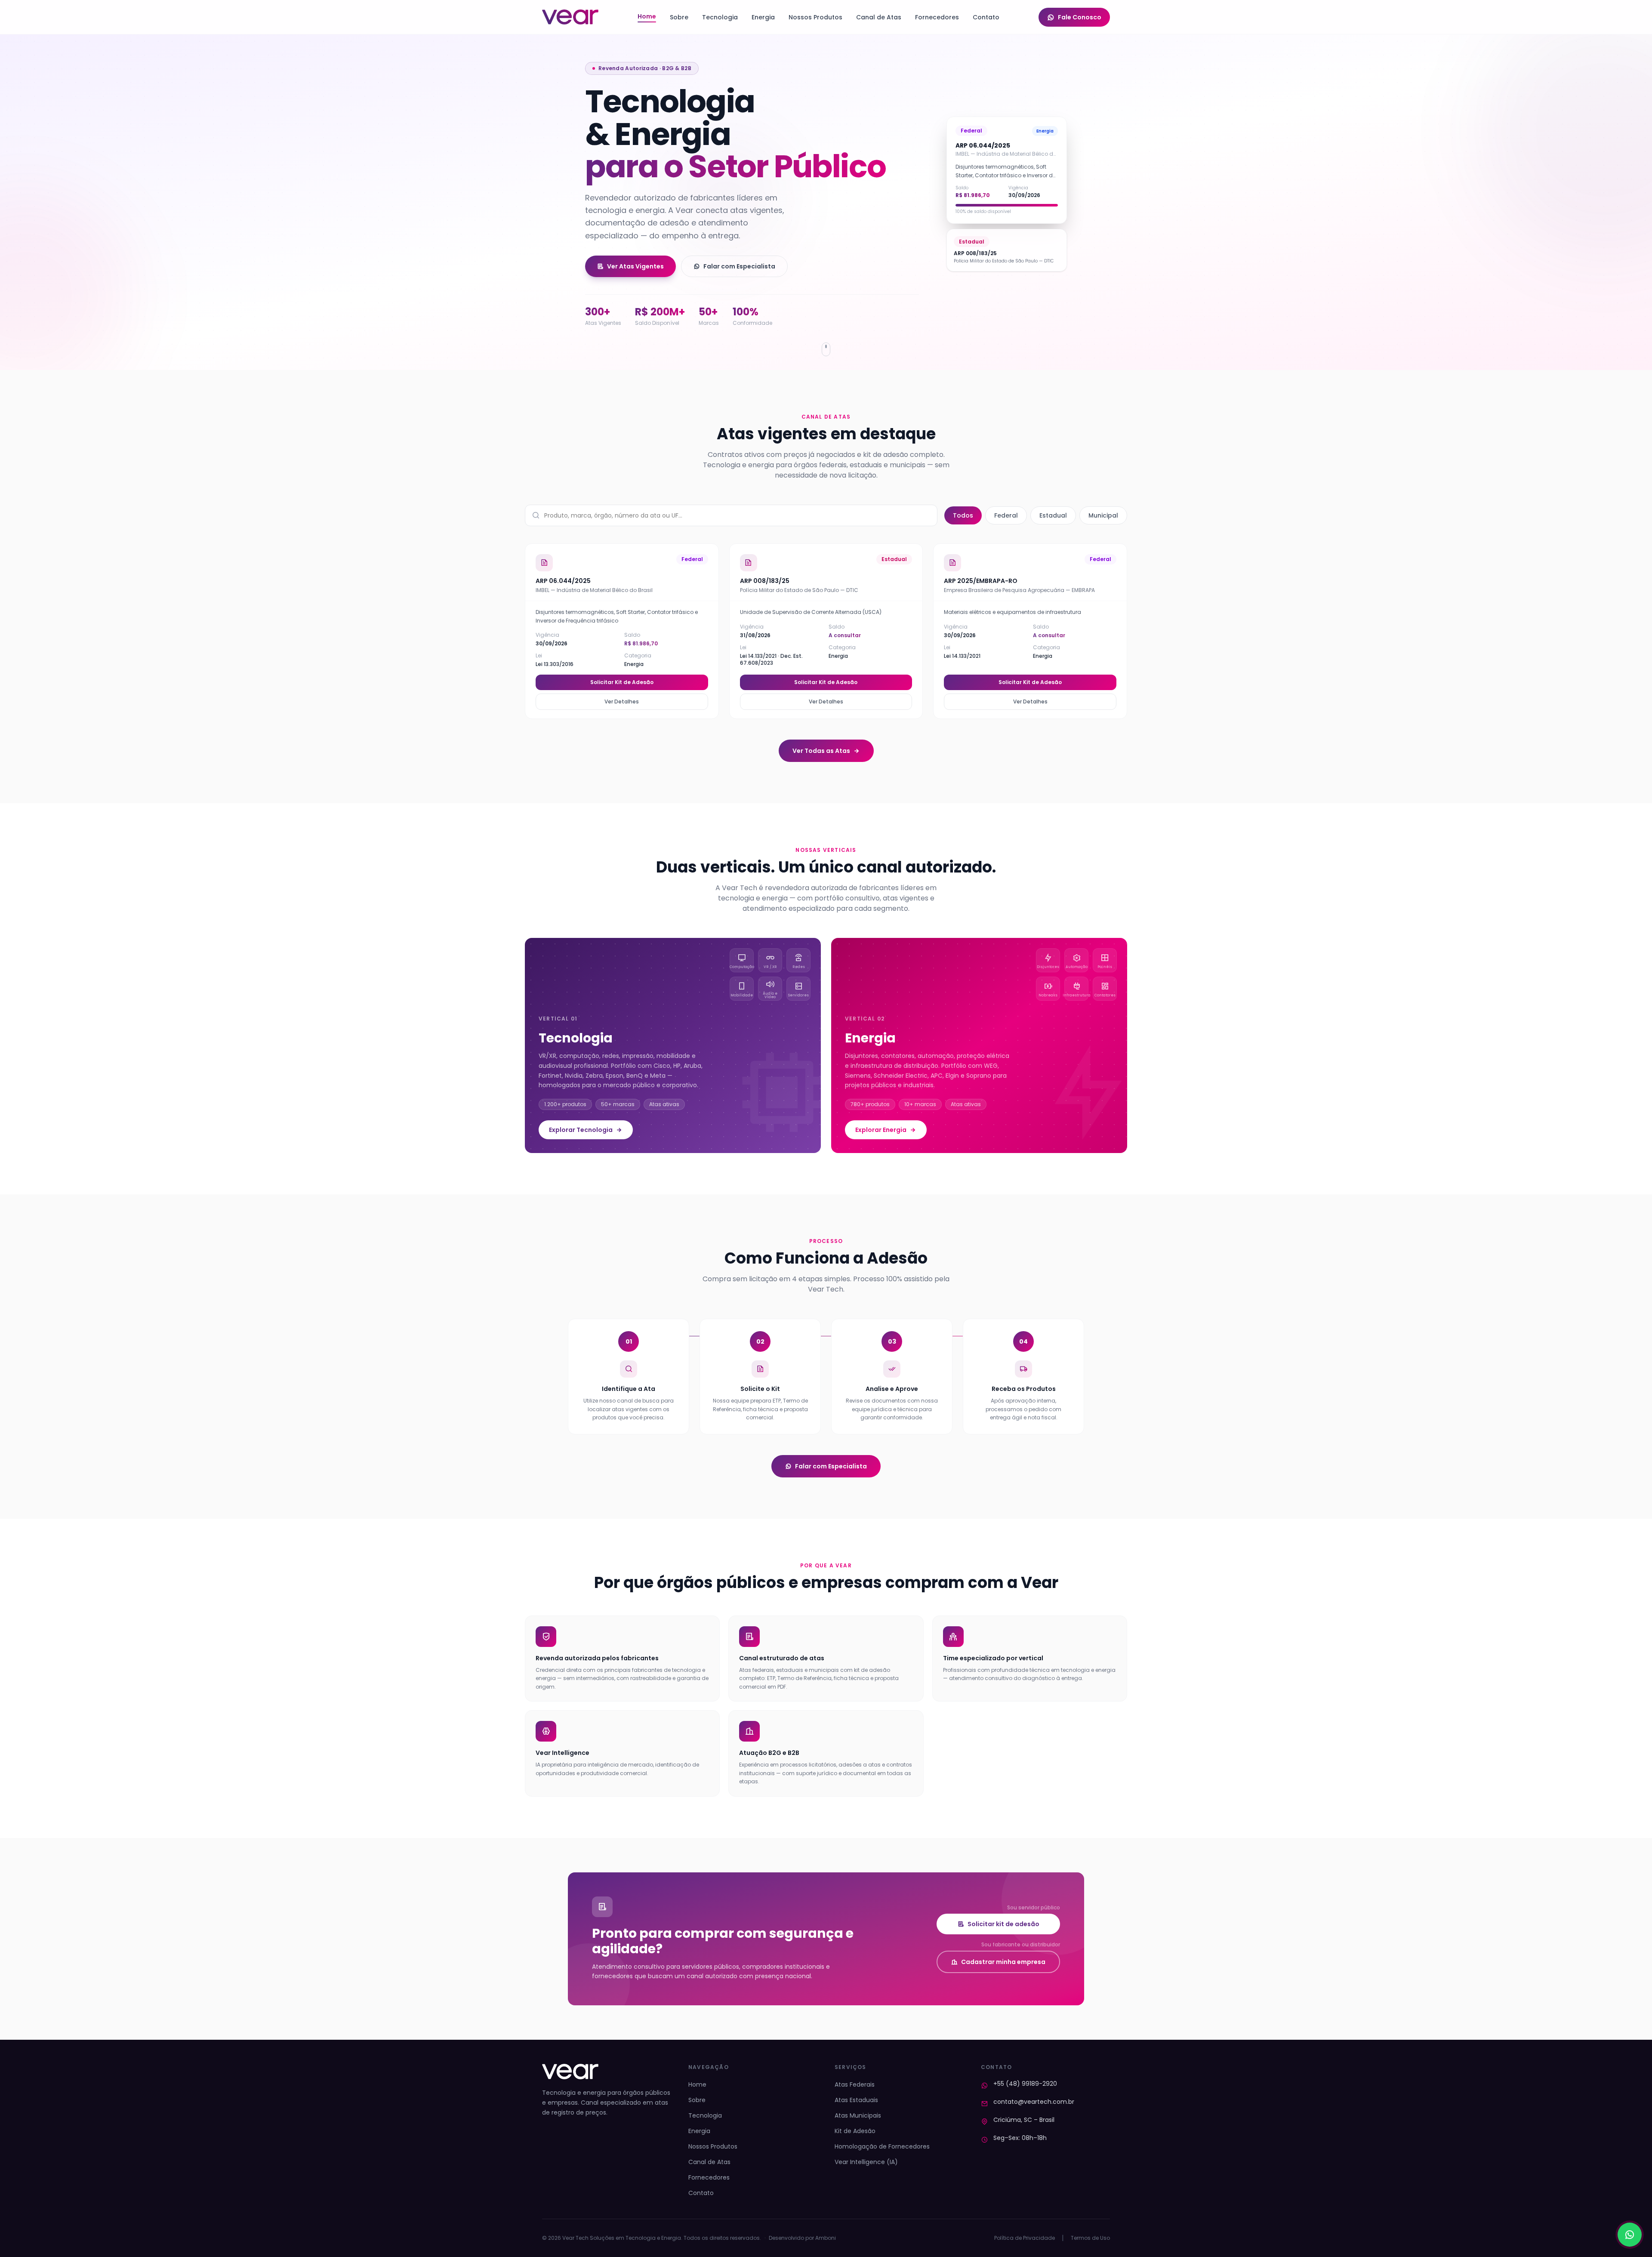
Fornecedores (937, 17)
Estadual (1053, 515)
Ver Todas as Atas (821, 751)
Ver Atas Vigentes (635, 266)
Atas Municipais (858, 2115)
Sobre (679, 17)
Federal (1006, 515)
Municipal (1103, 515)
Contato (986, 17)
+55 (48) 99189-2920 (1025, 2084)
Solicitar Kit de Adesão (622, 682)
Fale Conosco (1080, 17)
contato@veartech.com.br (1034, 2102)
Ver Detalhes (622, 701)
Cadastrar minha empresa (1003, 1962)
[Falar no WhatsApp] (1630, 2235)
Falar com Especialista (739, 266)
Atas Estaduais (856, 2100)
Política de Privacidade (1025, 2238)
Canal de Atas (879, 17)
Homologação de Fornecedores (882, 2146)
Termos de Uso (1090, 2238)
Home (647, 16)
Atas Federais (855, 2084)
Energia (763, 17)
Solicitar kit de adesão (1003, 1924)
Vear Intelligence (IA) (866, 2162)
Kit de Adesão (855, 2131)
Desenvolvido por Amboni (802, 2238)
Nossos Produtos (815, 17)
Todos (963, 515)
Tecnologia (720, 17)
